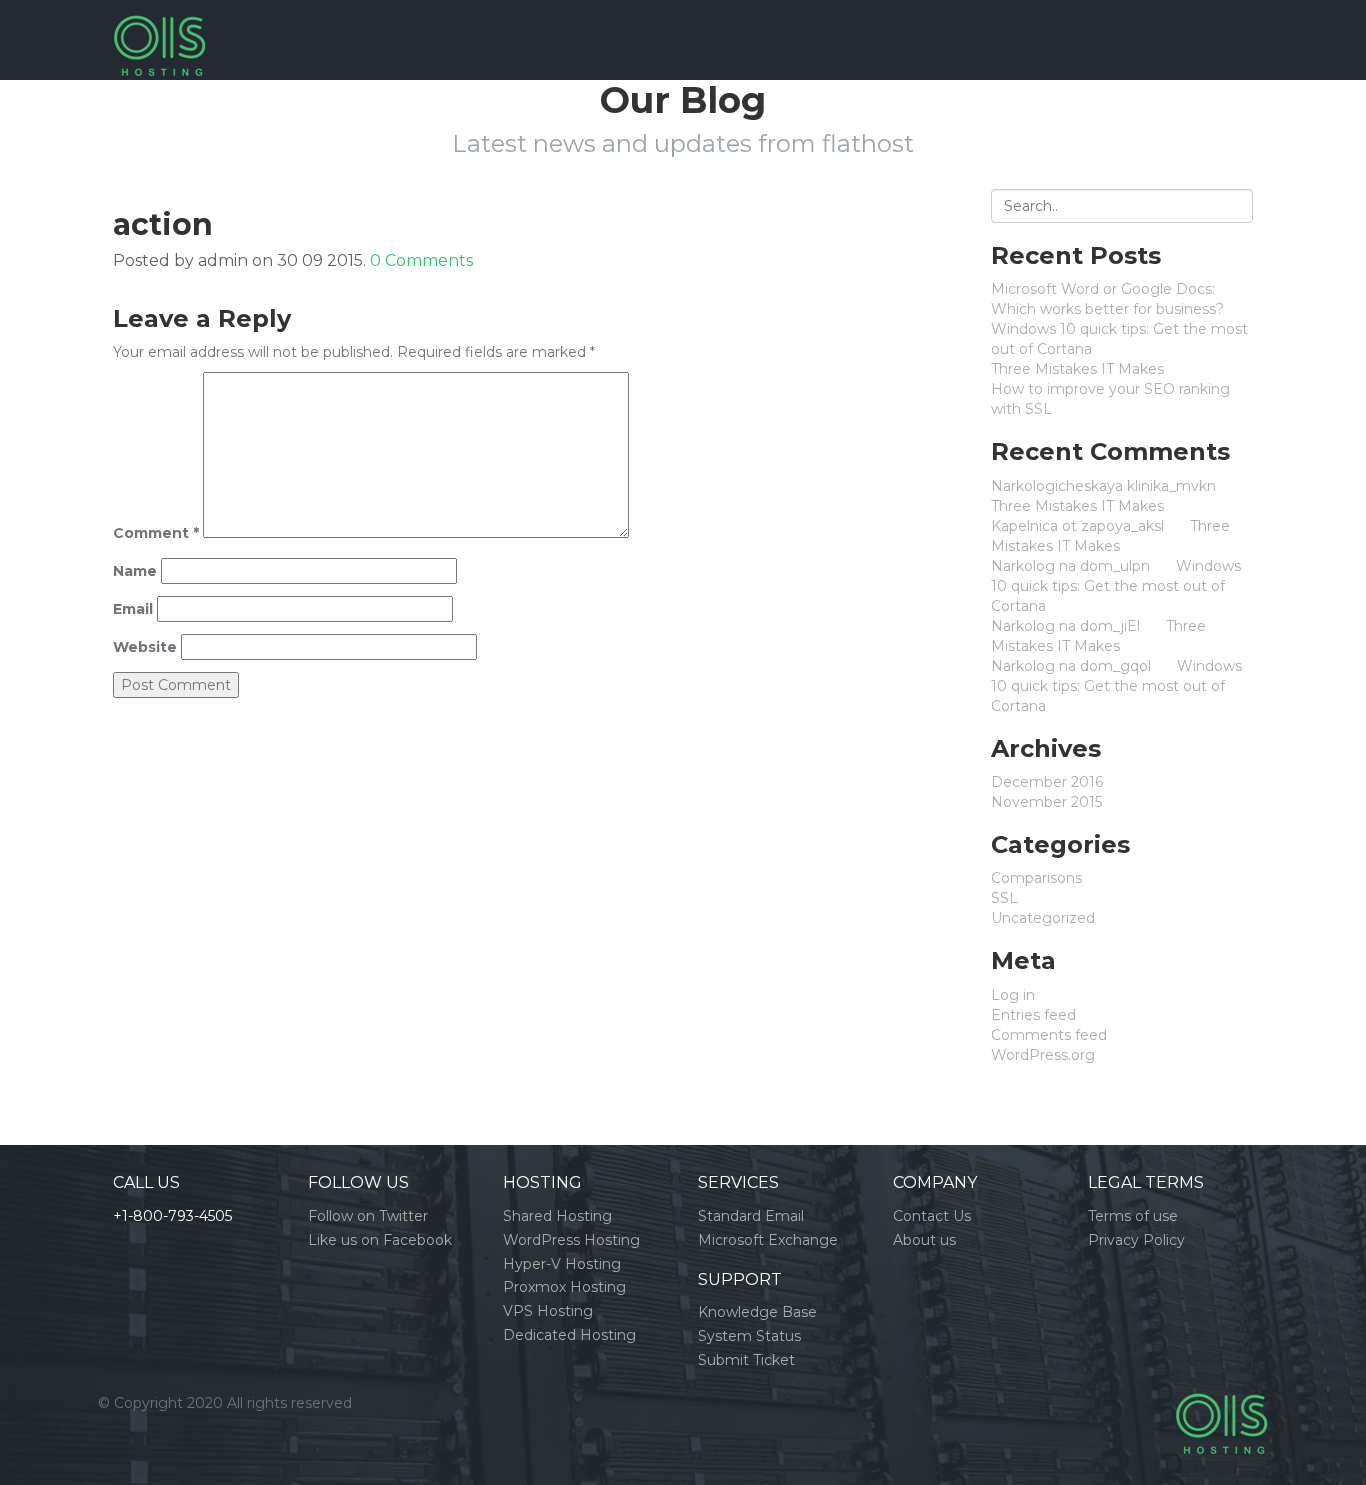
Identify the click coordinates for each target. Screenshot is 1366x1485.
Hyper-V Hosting (562, 1264)
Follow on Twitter (368, 1216)
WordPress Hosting (571, 1240)
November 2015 (1046, 802)
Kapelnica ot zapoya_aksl (1077, 526)
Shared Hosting (557, 1216)
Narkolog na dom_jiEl (1065, 626)
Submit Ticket (746, 1360)
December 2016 (1047, 782)
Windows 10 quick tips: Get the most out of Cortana (1116, 586)
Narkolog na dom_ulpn (1070, 566)
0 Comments (421, 260)
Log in (1013, 995)
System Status (749, 1336)
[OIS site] (159, 25)
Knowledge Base (757, 1312)
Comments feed (1049, 1035)
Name (135, 571)
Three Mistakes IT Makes (1077, 369)
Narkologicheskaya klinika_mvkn (1103, 486)
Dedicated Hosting (569, 1335)
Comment (156, 533)
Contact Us (932, 1216)
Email (133, 609)
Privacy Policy (1136, 1240)
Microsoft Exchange (768, 1240)
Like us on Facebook (380, 1240)
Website (145, 647)
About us (924, 1240)
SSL (1004, 898)
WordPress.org (1043, 1055)
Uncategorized (1043, 918)
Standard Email (751, 1216)
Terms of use (1133, 1216)
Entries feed (1033, 1015)
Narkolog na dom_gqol (1071, 666)
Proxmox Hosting (564, 1287)
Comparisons (1036, 878)
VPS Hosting (548, 1311)
